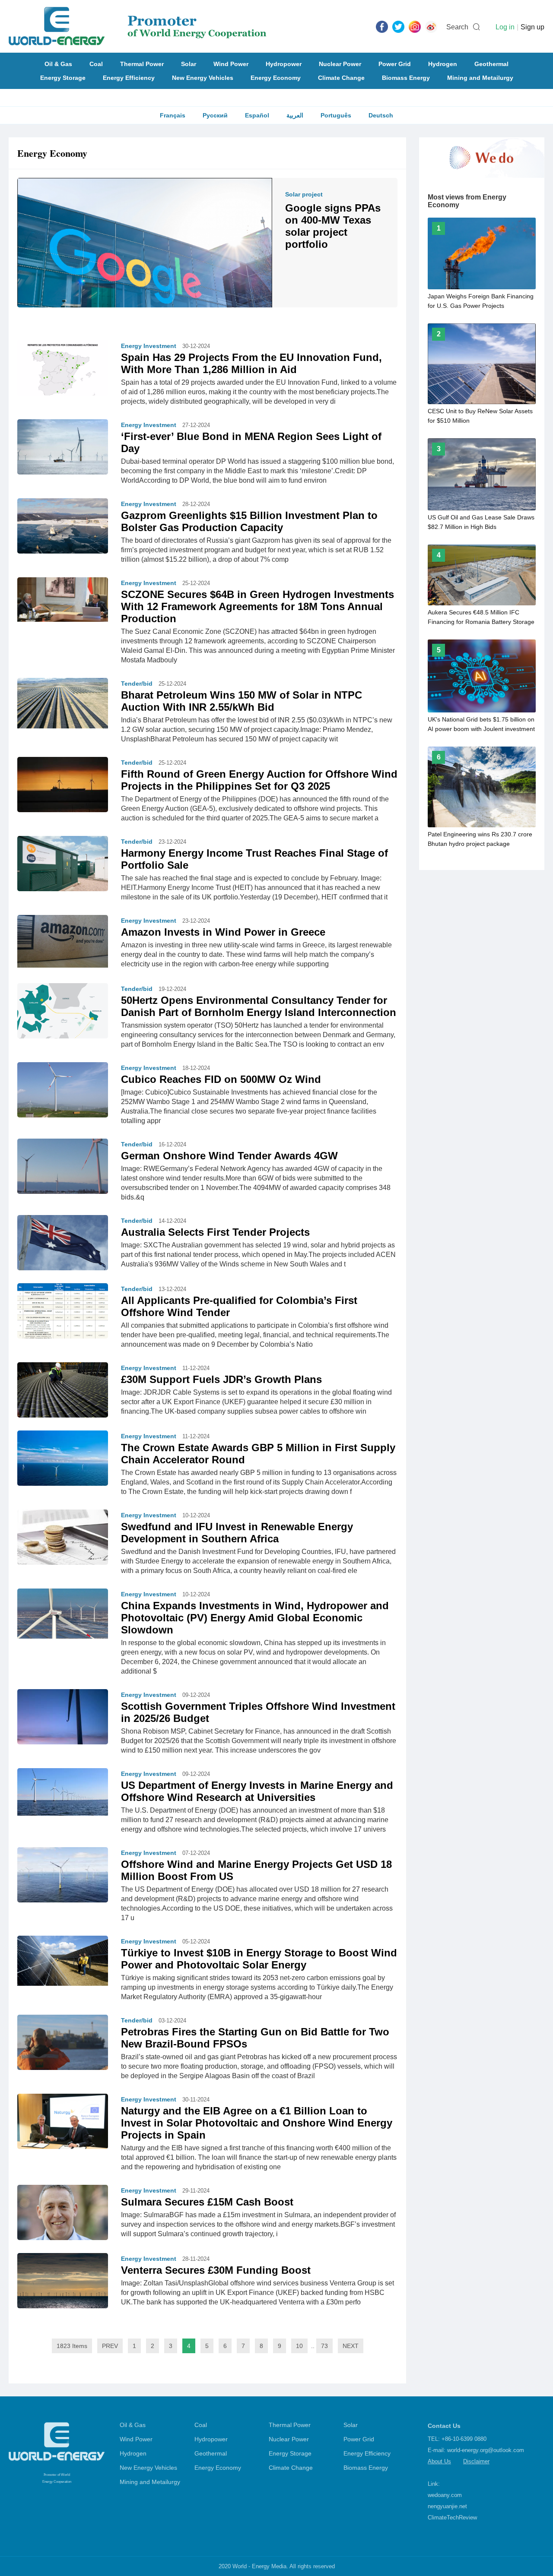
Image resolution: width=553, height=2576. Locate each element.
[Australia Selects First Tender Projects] (63, 1242)
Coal (96, 64)
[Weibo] (431, 26)
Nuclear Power (340, 64)
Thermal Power (142, 64)
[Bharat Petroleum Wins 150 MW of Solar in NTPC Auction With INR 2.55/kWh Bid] (63, 703)
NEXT (351, 2346)
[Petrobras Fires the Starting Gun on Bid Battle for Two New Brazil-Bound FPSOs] (63, 2044)
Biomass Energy (406, 78)
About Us (439, 2461)
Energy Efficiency (129, 78)
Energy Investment (149, 346)
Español (257, 115)
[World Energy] (138, 26)
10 (299, 2346)
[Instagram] (415, 26)
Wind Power (231, 64)
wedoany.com (445, 2495)
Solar (189, 64)
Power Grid (395, 64)
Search (457, 27)
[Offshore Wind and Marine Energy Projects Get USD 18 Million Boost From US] (63, 1877)
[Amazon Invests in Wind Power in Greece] (63, 941)
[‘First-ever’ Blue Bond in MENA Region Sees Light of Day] (63, 449)
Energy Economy (276, 78)
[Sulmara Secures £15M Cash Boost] (63, 2212)
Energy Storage (63, 78)
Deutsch (381, 115)
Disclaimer (476, 2461)
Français (173, 115)
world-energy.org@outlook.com (486, 2450)
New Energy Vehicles (203, 78)
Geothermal (491, 64)
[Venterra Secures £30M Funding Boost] (63, 2280)
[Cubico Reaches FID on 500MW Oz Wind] (63, 1089)
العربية (295, 115)
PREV (110, 2346)
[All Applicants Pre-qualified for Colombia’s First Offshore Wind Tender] (63, 1310)
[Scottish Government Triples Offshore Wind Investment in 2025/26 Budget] (63, 1726)
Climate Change (341, 78)
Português (336, 115)
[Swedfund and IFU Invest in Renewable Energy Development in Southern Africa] (63, 1539)
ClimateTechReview (452, 2517)
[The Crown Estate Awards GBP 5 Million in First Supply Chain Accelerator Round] (63, 1459)
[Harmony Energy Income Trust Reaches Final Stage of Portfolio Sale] (63, 866)
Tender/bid (137, 684)
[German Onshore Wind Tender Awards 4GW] (63, 1166)
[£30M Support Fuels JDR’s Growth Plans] (63, 1389)
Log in (505, 27)
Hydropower (284, 64)
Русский (215, 115)
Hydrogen (443, 64)
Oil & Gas (58, 64)
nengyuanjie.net (447, 2506)
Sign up (532, 27)
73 (324, 2346)
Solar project (304, 194)
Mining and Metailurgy (480, 78)
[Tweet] (398, 26)
